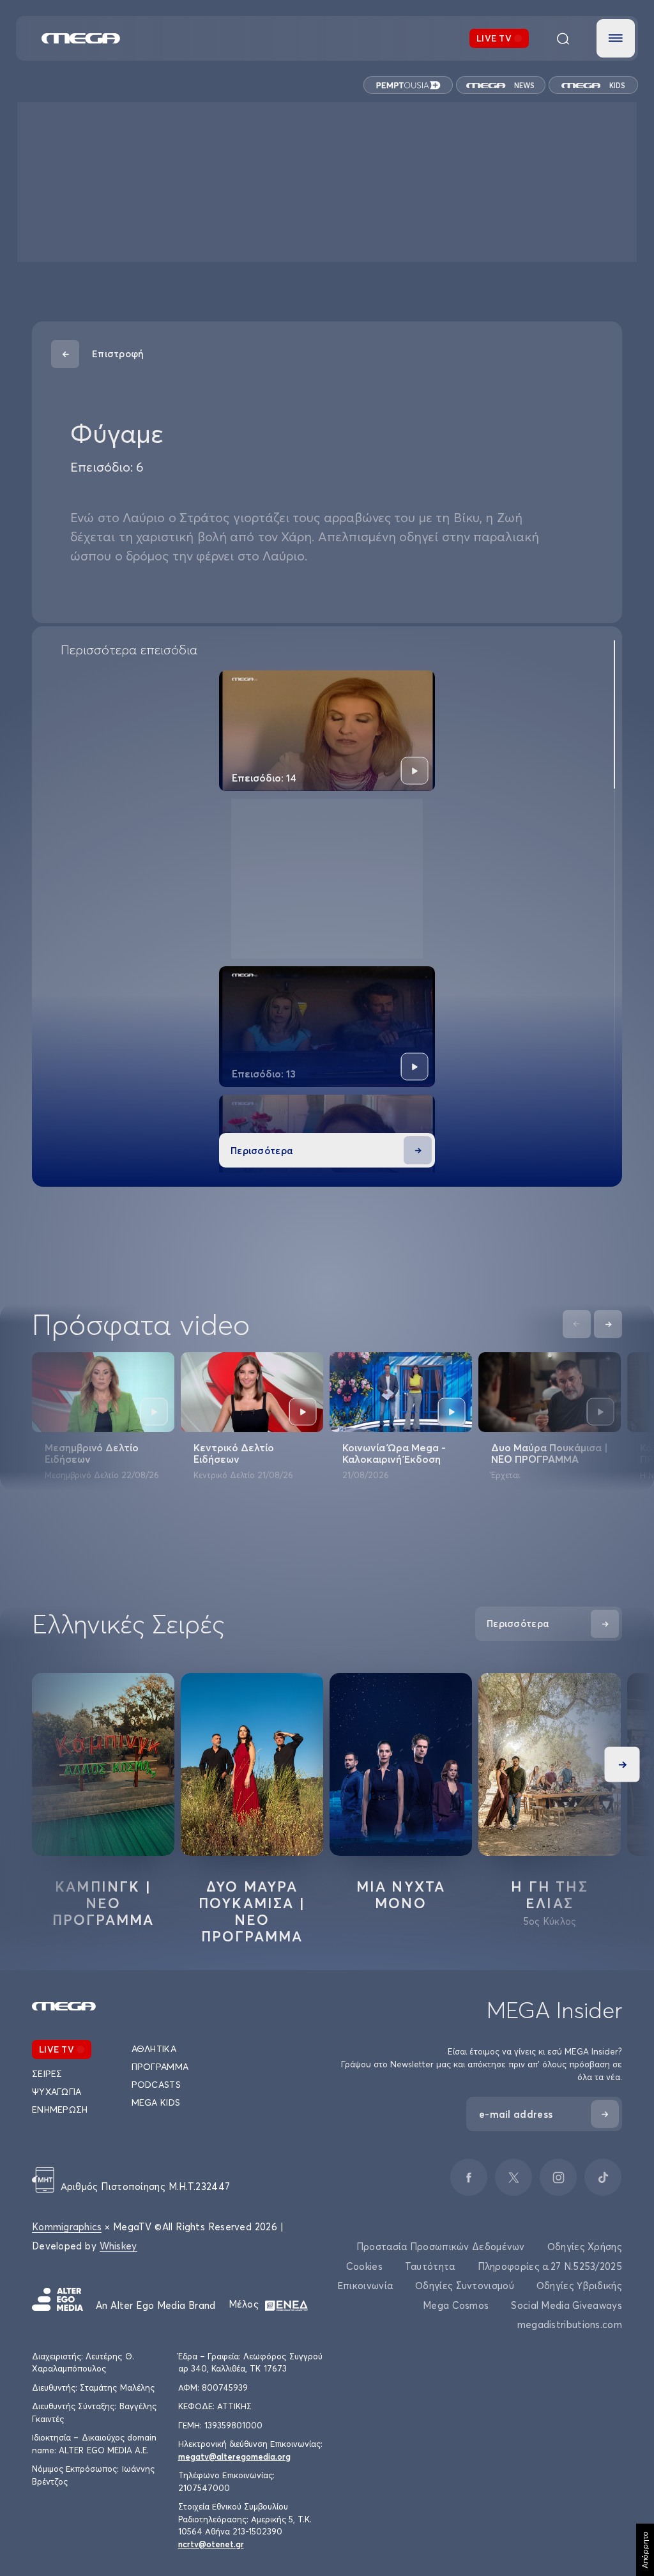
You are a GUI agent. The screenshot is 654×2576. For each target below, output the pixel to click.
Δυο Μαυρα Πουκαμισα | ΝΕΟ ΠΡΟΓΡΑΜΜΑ (252, 1911)
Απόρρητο (645, 2550)
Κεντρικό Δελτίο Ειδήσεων (234, 1453)
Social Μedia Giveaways (567, 2305)
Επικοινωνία (365, 2286)
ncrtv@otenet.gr (211, 2544)
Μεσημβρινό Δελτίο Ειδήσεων (92, 1453)
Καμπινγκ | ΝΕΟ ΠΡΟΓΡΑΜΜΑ (103, 1903)
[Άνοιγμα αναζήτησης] (563, 38)
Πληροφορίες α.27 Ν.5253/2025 (550, 2266)
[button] (616, 38)
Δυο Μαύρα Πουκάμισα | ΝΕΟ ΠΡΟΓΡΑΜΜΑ (550, 1453)
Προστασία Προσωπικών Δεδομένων (441, 2247)
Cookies (364, 2266)
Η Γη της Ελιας (550, 1895)
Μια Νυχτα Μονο (401, 1895)
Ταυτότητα (430, 2266)
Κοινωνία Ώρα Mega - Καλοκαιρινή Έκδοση (394, 1453)
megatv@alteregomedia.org (234, 2456)
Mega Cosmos (456, 2305)
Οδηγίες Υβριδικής (579, 2286)
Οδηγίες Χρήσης (585, 2247)
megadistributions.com (570, 2325)
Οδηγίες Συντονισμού (465, 2286)
